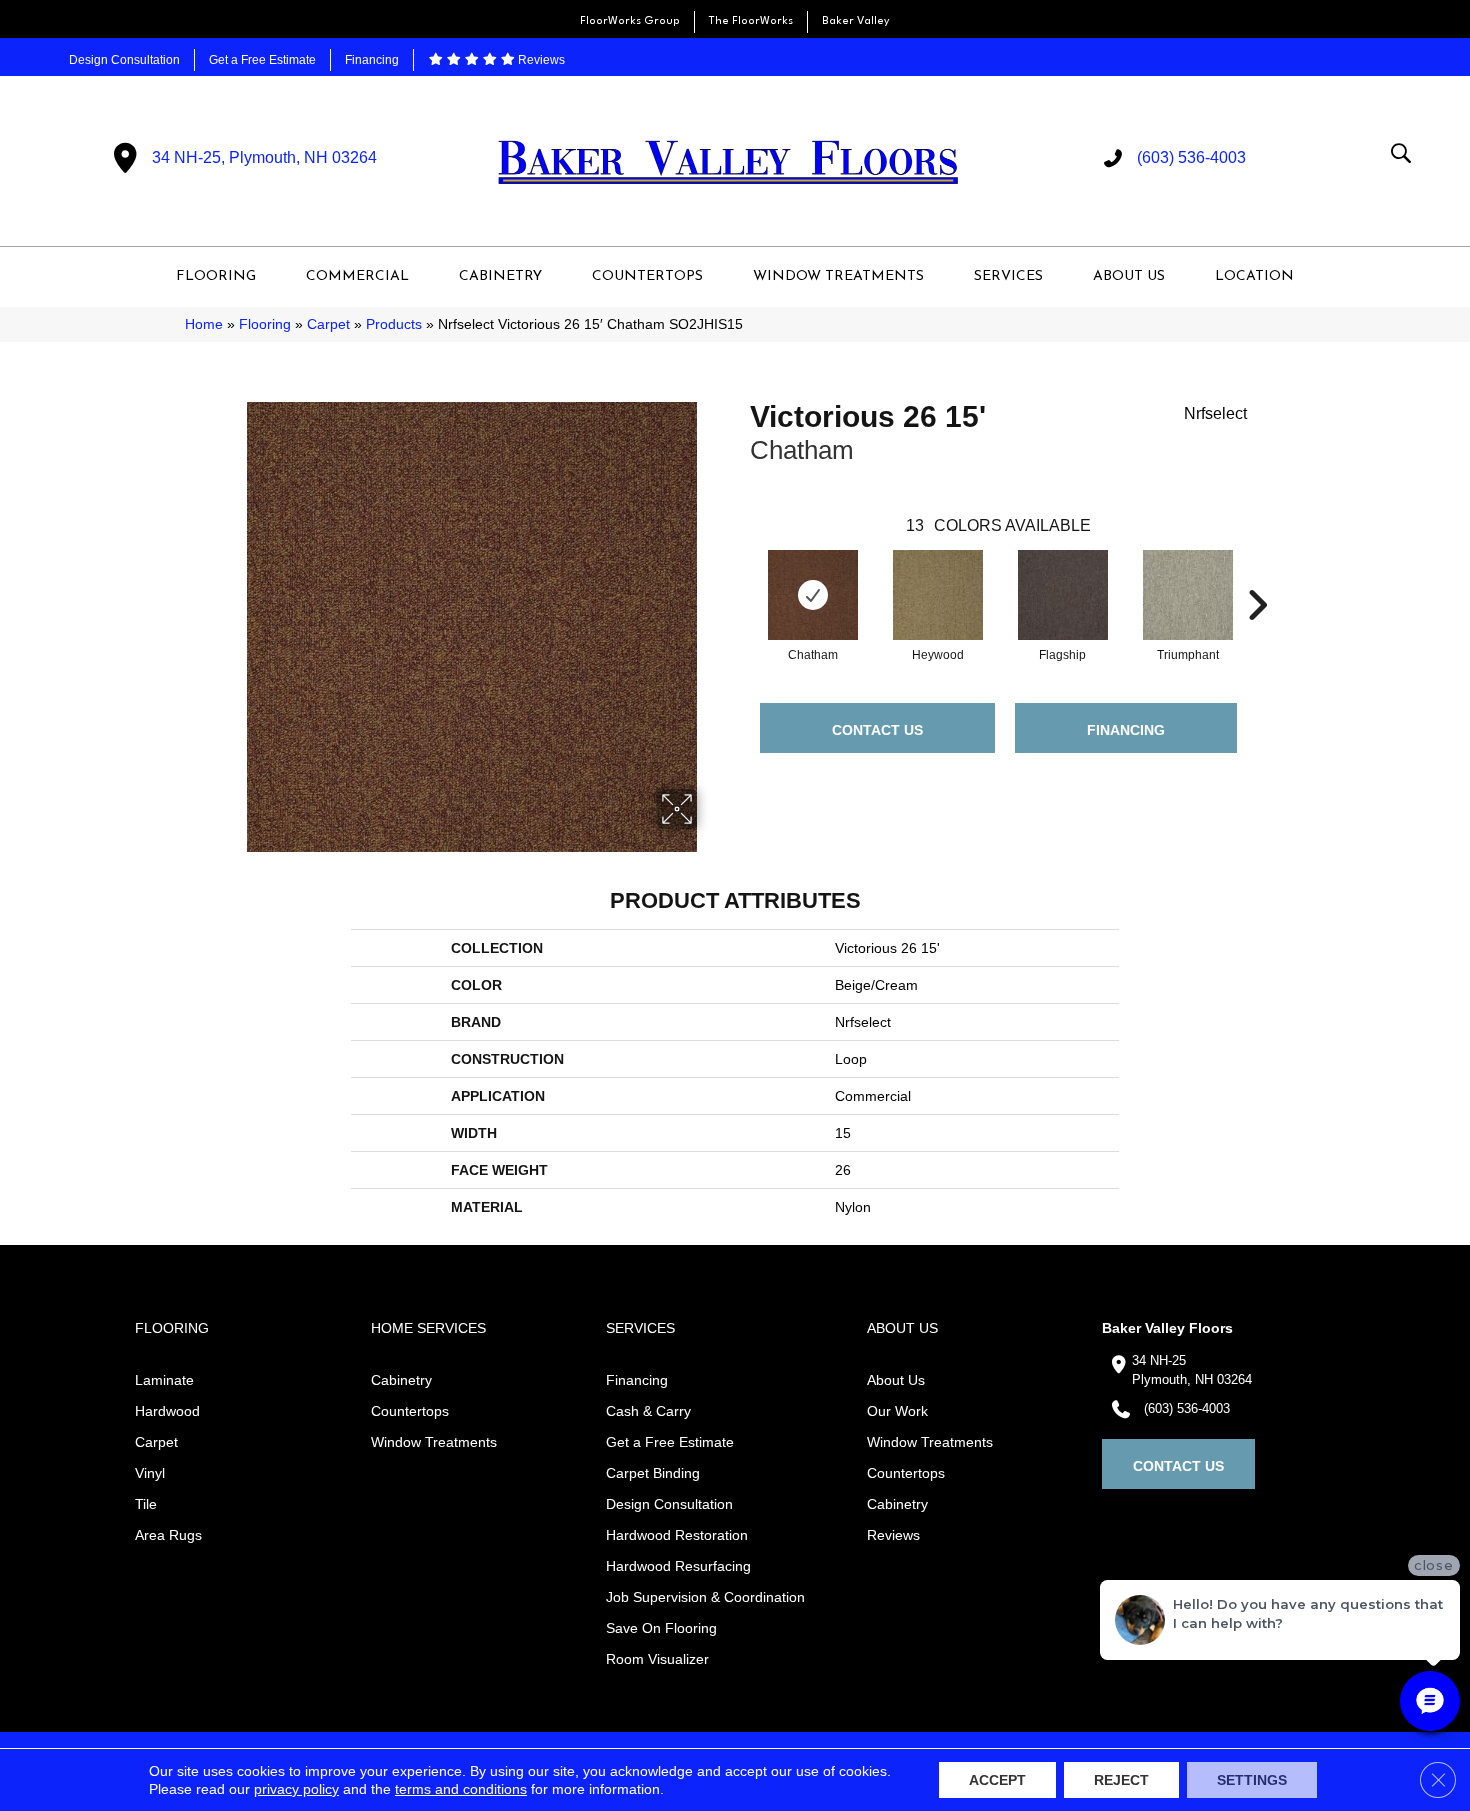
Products (394, 324)
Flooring (265, 324)
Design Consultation (124, 60)
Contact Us (877, 730)
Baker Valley (856, 21)
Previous (740, 575)
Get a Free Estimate (262, 60)
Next (1257, 575)
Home (204, 324)
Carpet (328, 324)
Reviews (540, 60)
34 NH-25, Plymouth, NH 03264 (264, 157)
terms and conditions (461, 1789)
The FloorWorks (751, 21)
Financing (372, 60)
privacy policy (296, 1789)
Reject (1121, 1780)
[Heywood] (938, 595)
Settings (1252, 1780)
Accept (997, 1780)
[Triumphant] (1188, 595)
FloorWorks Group (630, 21)
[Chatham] (813, 595)
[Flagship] (1063, 595)
